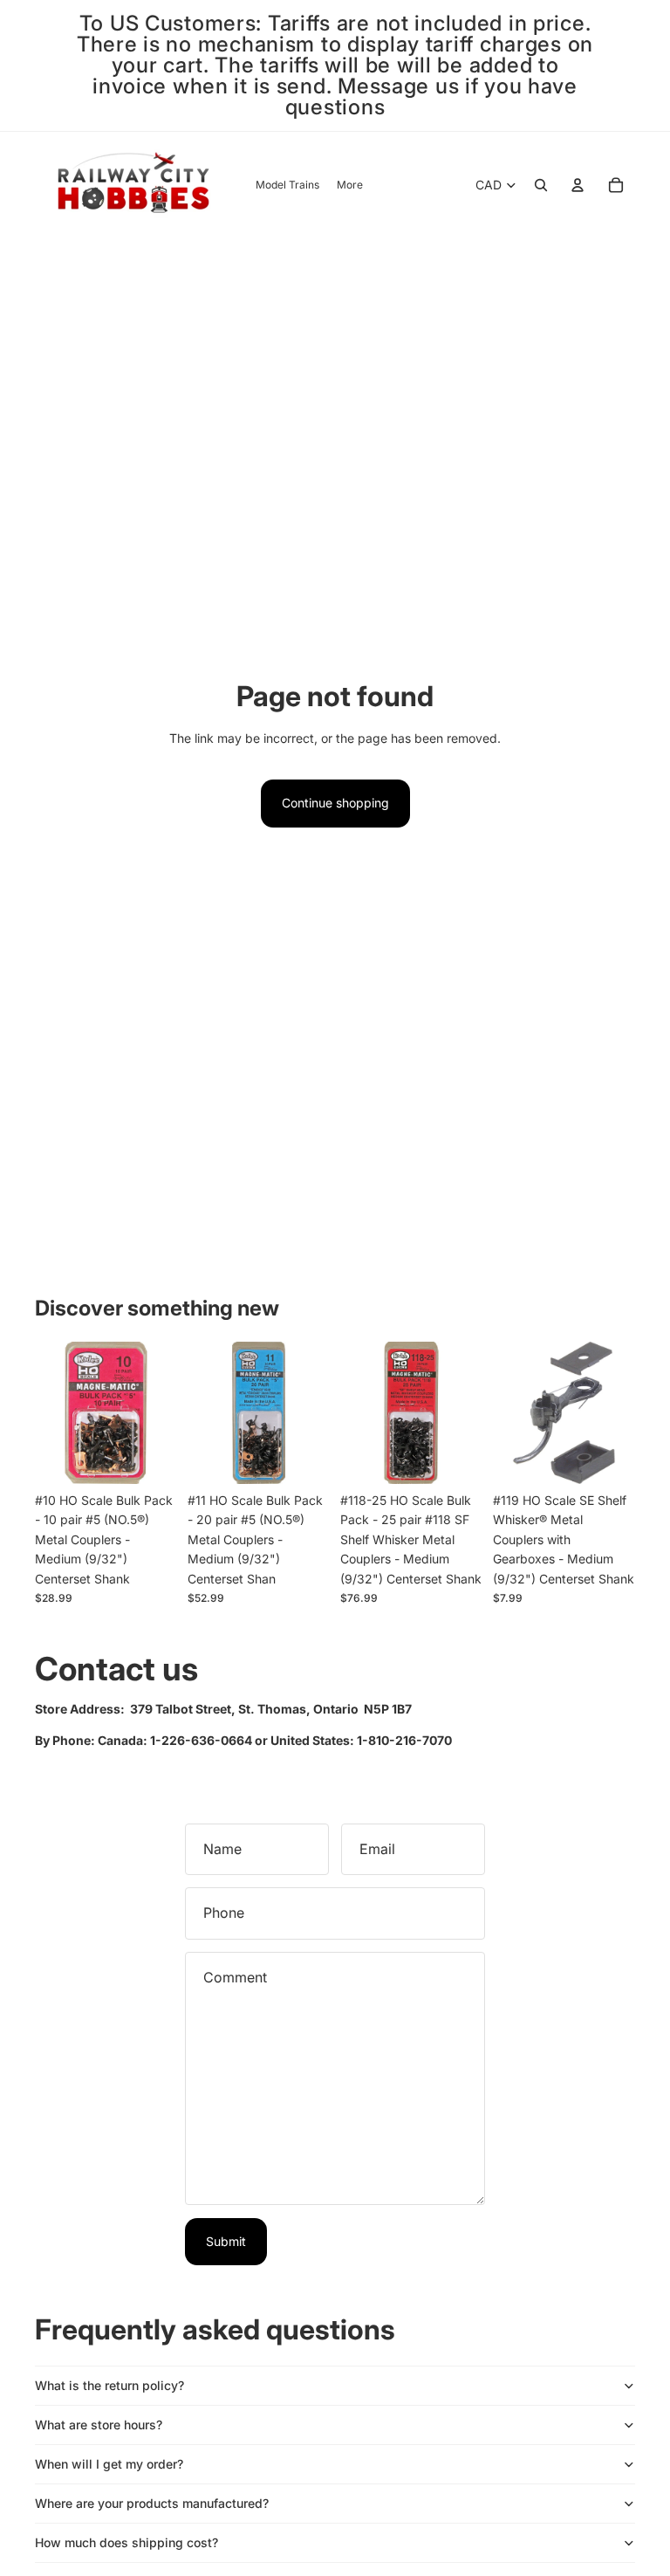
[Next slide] (469, 1412)
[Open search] (541, 185)
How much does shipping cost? (126, 2542)
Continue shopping (335, 803)
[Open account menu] (578, 185)
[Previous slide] (354, 1412)
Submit (226, 2241)
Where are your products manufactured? (152, 2503)
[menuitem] (350, 185)
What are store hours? (99, 2425)
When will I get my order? (109, 2464)
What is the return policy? (109, 2385)
